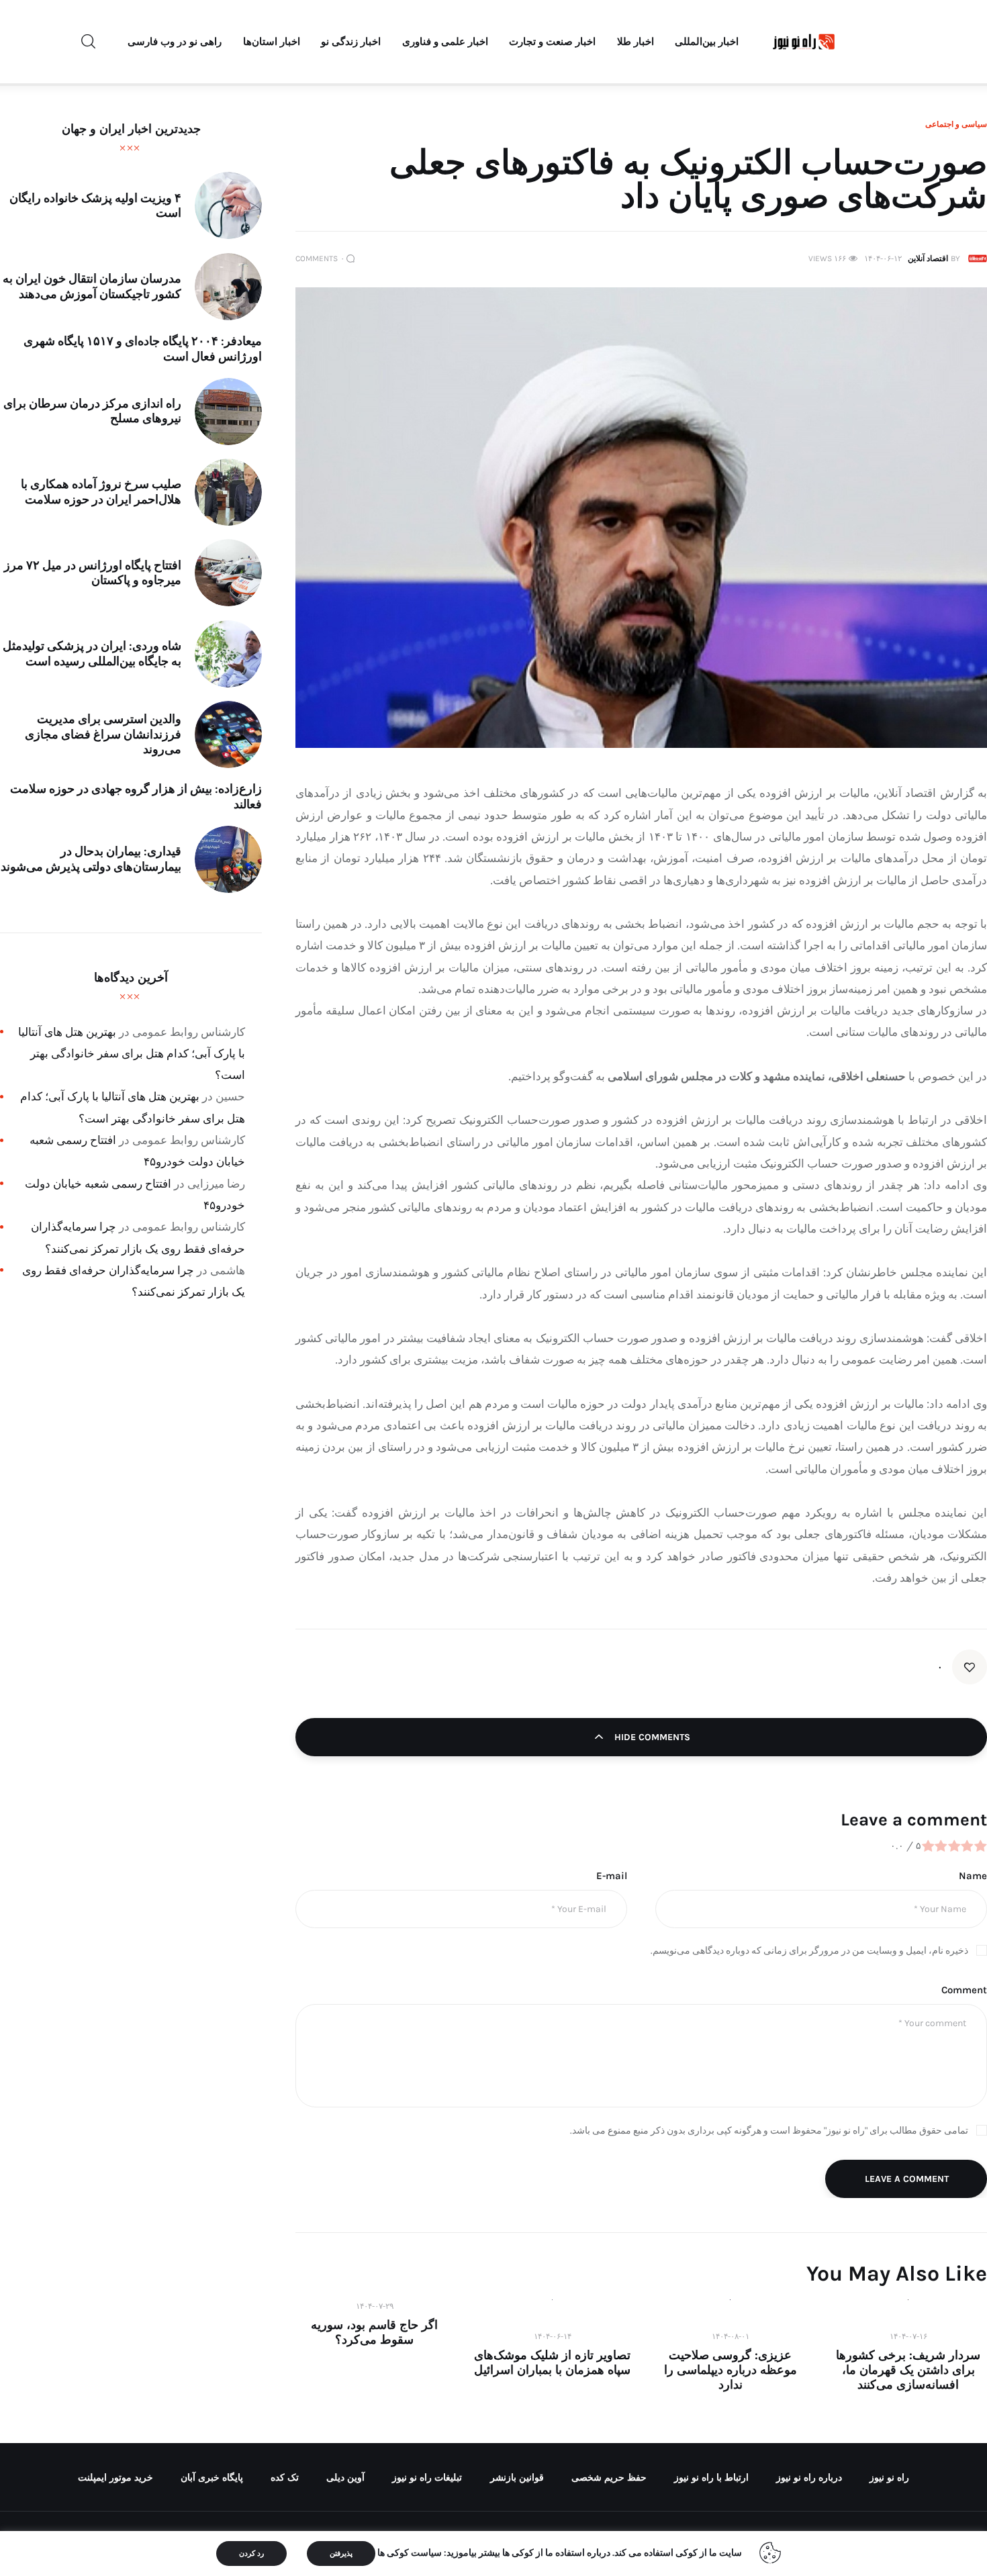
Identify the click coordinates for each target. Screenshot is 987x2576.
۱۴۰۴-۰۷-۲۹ (375, 2306)
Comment (964, 1990)
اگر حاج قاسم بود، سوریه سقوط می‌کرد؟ (374, 2332)
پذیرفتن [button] (341, 2554)
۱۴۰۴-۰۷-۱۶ (908, 2336)
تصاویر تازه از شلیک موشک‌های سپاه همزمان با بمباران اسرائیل (552, 2363)
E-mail (612, 1876)
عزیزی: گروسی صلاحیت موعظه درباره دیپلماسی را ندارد (731, 2370)
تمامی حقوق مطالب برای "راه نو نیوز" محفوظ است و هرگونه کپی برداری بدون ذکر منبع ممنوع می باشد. (769, 2131)
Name (973, 1876)
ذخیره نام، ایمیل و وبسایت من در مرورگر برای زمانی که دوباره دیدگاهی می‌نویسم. (809, 1951)
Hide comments (651, 1737)
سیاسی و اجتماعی (956, 124)
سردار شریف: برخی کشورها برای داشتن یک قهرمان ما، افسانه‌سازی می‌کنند (908, 2370)
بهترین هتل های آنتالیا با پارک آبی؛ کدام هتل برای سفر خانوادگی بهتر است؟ (132, 1054)
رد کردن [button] (251, 2554)
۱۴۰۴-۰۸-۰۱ (731, 2336)
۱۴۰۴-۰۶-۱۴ (553, 2336)
